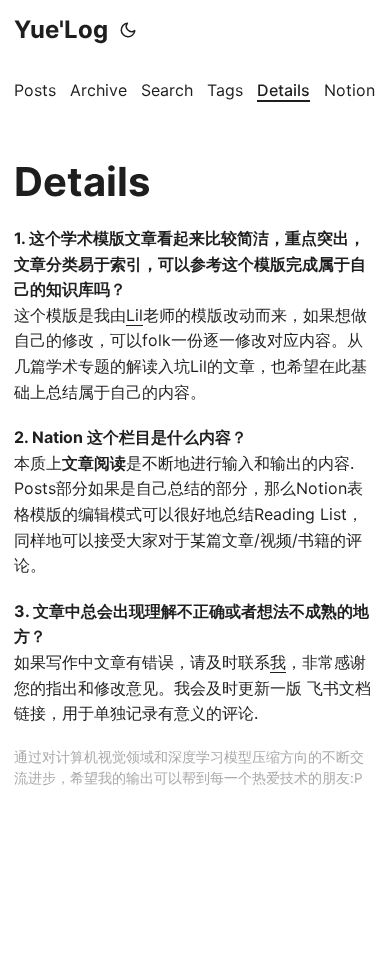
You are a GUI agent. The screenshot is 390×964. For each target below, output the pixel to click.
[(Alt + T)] (128, 30)
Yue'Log (61, 29)
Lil (134, 315)
